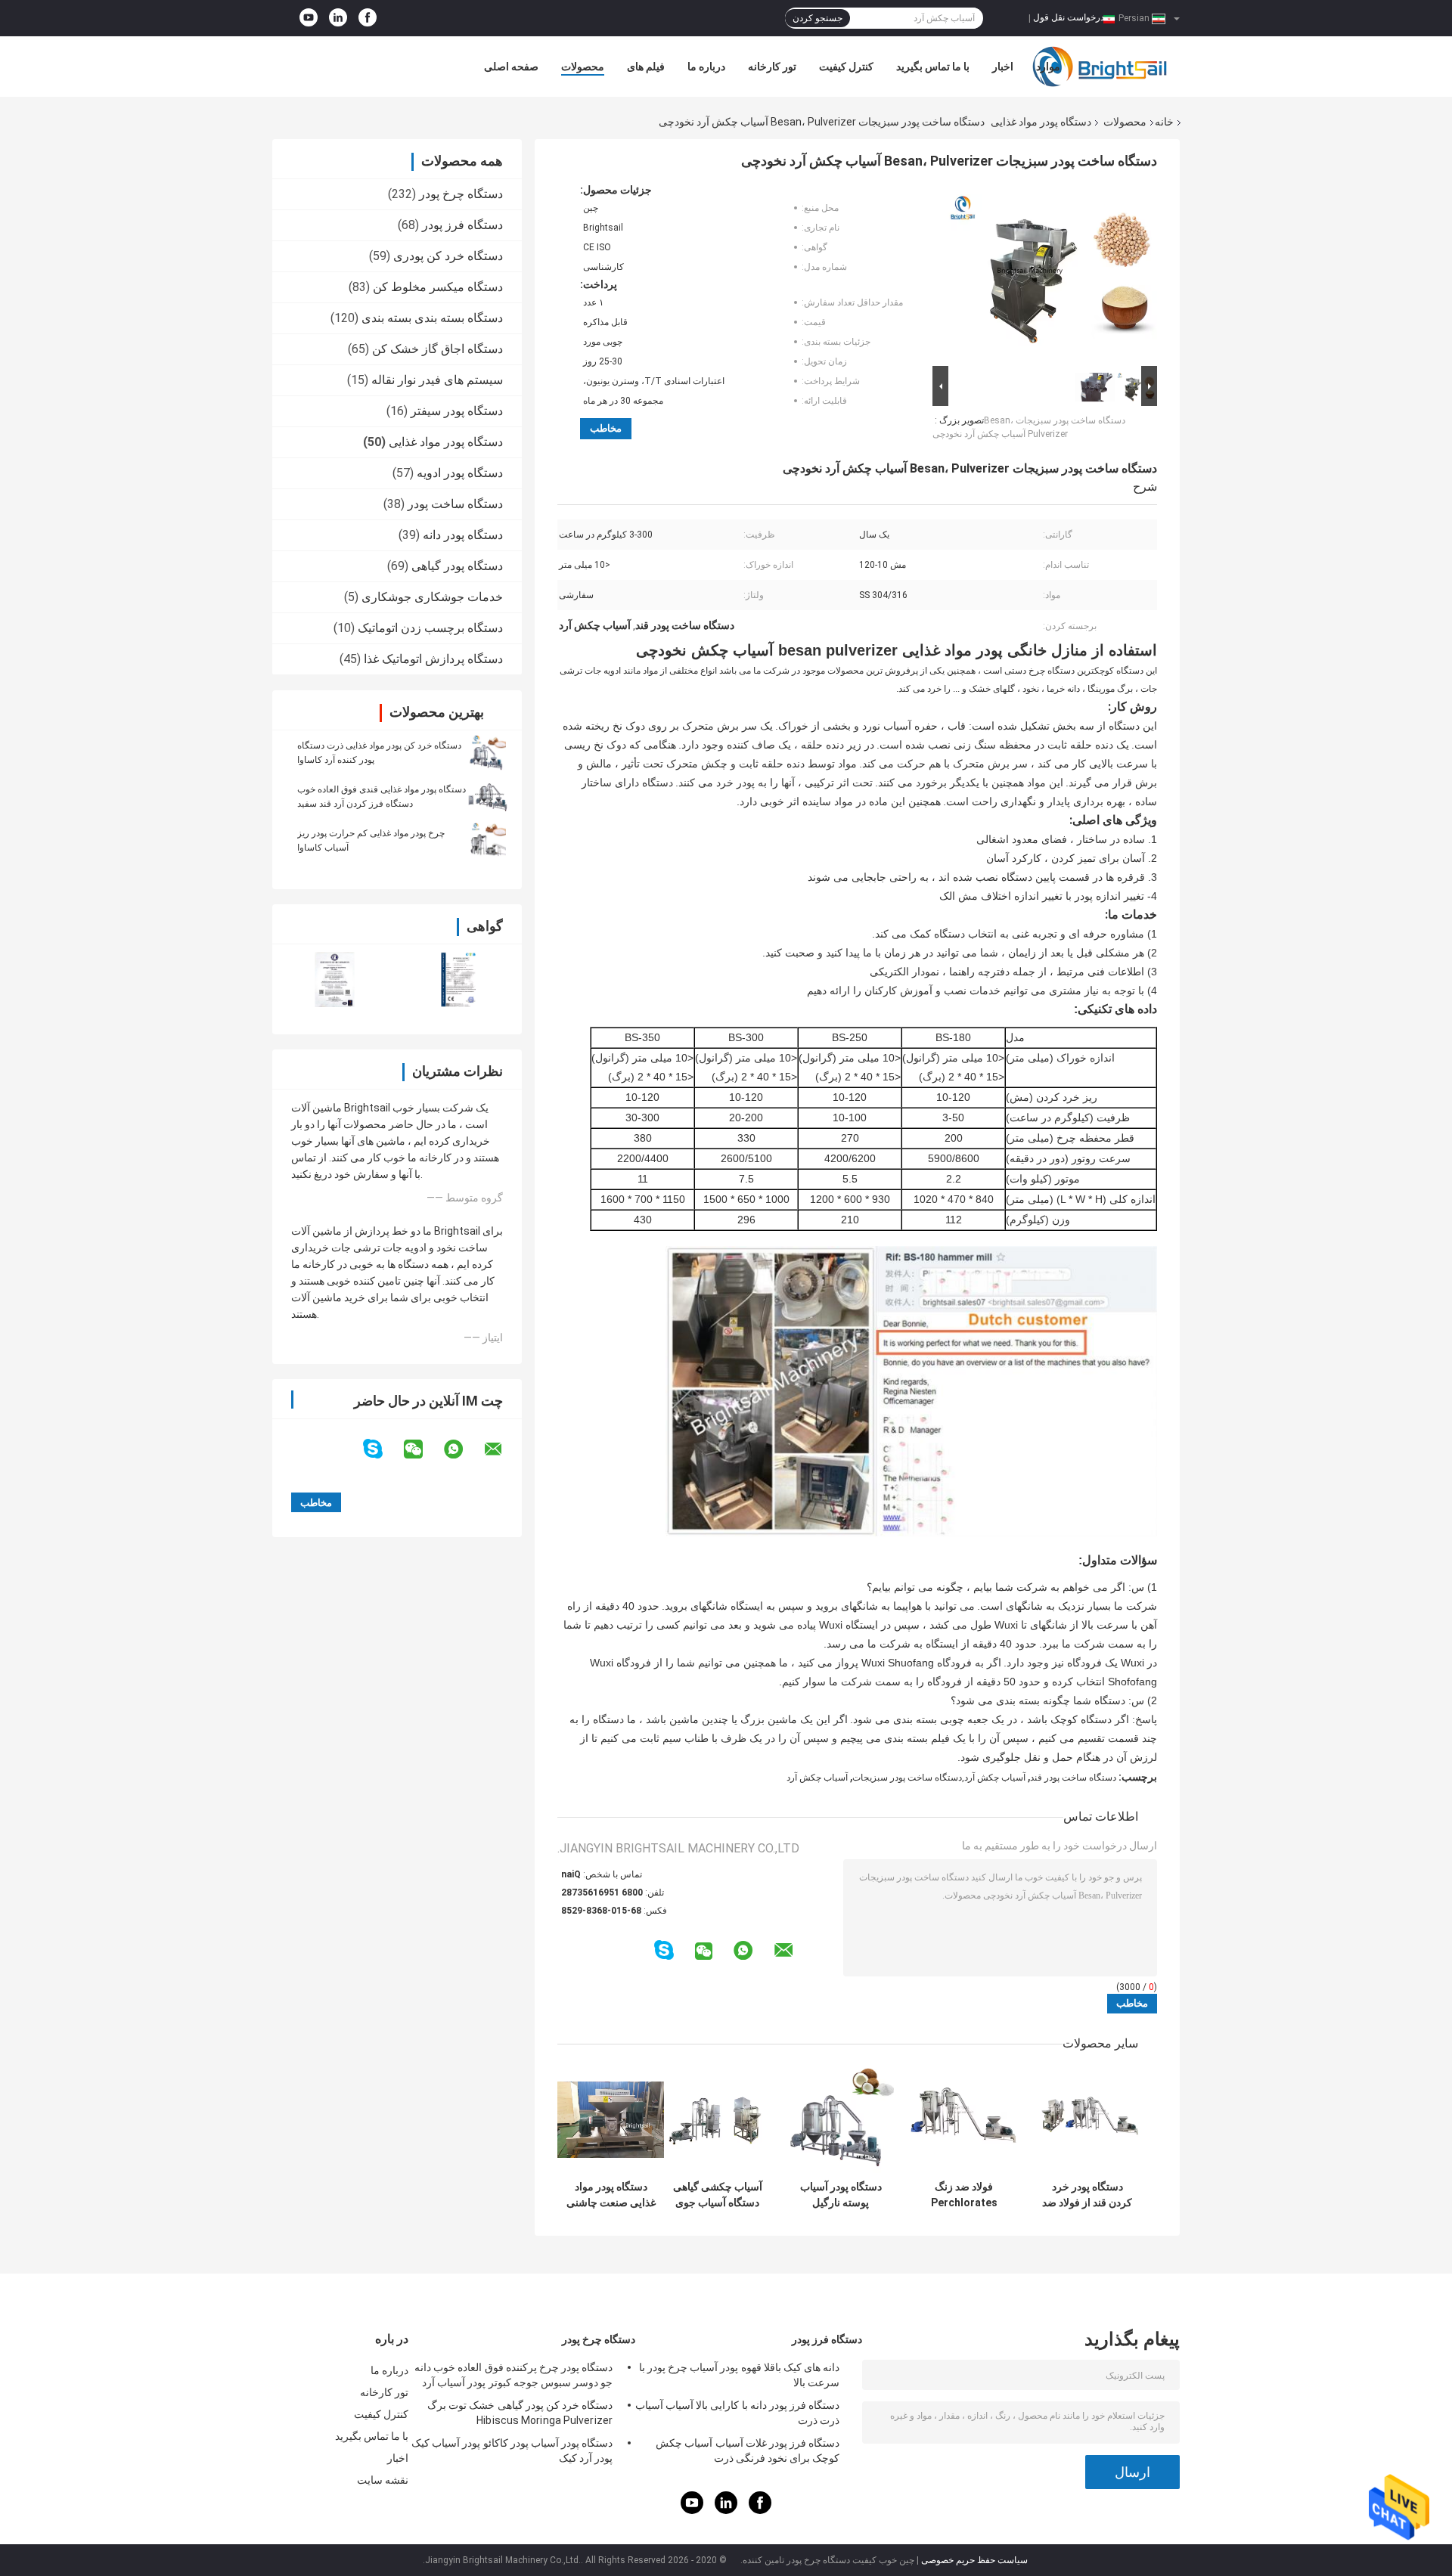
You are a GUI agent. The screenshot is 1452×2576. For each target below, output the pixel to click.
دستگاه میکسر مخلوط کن (438, 287)
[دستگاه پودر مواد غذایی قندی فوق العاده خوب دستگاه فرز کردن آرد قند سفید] (488, 796)
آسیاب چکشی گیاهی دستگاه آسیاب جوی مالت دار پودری (718, 2195)
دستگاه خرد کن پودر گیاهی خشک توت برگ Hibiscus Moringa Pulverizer (520, 2413)
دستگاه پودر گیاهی (457, 566)
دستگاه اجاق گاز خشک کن (437, 349)
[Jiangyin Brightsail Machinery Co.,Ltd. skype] (382, 1449)
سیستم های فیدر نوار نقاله (437, 380)
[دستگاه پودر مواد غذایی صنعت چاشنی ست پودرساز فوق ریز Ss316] (611, 2120)
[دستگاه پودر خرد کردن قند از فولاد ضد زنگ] (1087, 2120)
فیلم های (646, 67)
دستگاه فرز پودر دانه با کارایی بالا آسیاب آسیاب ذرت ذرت (737, 2413)
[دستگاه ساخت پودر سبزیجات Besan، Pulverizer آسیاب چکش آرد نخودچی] (1051, 273)
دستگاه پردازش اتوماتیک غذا (433, 659)
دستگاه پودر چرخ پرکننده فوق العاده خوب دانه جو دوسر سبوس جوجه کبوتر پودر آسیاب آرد (513, 2375)
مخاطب (606, 428)
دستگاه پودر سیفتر (457, 411)
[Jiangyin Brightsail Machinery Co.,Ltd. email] (503, 1449)
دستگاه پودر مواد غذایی (1041, 122)
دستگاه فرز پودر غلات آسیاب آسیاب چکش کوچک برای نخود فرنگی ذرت (748, 2450)
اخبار (1003, 67)
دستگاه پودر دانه (463, 535)
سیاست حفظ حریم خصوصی (974, 2560)
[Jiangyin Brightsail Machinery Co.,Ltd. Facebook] (368, 18)
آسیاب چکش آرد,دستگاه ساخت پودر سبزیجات (939, 1778)
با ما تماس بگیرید (933, 67)
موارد (1048, 67)
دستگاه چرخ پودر (461, 194)
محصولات (583, 67)
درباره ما (706, 67)
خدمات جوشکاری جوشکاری (432, 597)
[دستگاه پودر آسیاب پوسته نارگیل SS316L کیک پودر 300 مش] (841, 2120)
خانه (1164, 122)
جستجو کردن (818, 18)
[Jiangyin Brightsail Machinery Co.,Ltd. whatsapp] (463, 1449)
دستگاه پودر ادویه (460, 473)
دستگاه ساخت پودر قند (1073, 1778)
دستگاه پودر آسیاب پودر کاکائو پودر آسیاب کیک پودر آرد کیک (512, 2450)
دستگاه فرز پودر (462, 225)
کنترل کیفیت (846, 67)
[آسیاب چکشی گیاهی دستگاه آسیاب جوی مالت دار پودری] (717, 2120)
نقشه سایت (383, 2480)
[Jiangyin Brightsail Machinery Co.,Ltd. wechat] (423, 1449)
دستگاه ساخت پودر (455, 504)
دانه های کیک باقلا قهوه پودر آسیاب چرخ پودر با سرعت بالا (739, 2375)
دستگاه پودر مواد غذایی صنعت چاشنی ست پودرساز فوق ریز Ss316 (611, 2195)
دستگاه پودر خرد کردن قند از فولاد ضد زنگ (1087, 2195)
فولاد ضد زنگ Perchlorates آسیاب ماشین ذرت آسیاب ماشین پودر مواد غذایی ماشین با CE (964, 2195)
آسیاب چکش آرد (817, 1778)
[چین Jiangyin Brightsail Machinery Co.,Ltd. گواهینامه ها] (335, 980)
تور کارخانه (772, 67)
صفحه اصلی (511, 67)
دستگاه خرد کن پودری (448, 256)
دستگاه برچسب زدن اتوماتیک (430, 628)
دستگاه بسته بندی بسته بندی (432, 318)
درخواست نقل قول (1069, 17)
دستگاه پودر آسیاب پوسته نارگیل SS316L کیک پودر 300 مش (841, 2195)
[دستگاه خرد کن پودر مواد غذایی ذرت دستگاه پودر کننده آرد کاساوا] (488, 752)
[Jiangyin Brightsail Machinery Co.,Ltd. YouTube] (309, 18)
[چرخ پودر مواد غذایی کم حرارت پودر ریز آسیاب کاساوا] (488, 840)
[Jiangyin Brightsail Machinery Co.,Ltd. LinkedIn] (338, 18)
